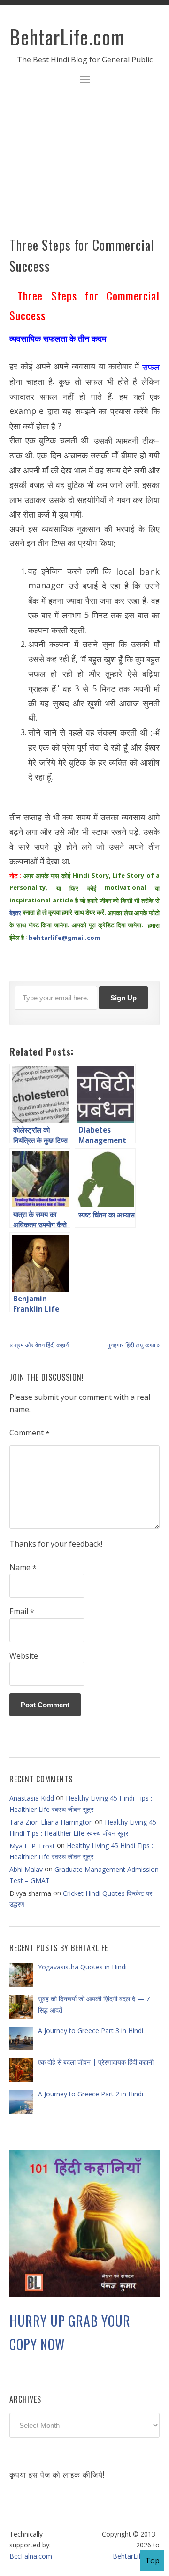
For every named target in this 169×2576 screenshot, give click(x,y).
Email (22, 1612)
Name (23, 1568)
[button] (84, 81)
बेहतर (15, 913)
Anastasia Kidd (32, 1798)
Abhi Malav (26, 1869)
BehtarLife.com (67, 37)
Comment (30, 1433)
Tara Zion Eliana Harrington (51, 1822)
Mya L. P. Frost (32, 1846)
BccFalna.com (31, 2556)
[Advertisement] (84, 166)
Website (24, 1656)
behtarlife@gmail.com (64, 938)
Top (152, 2561)
